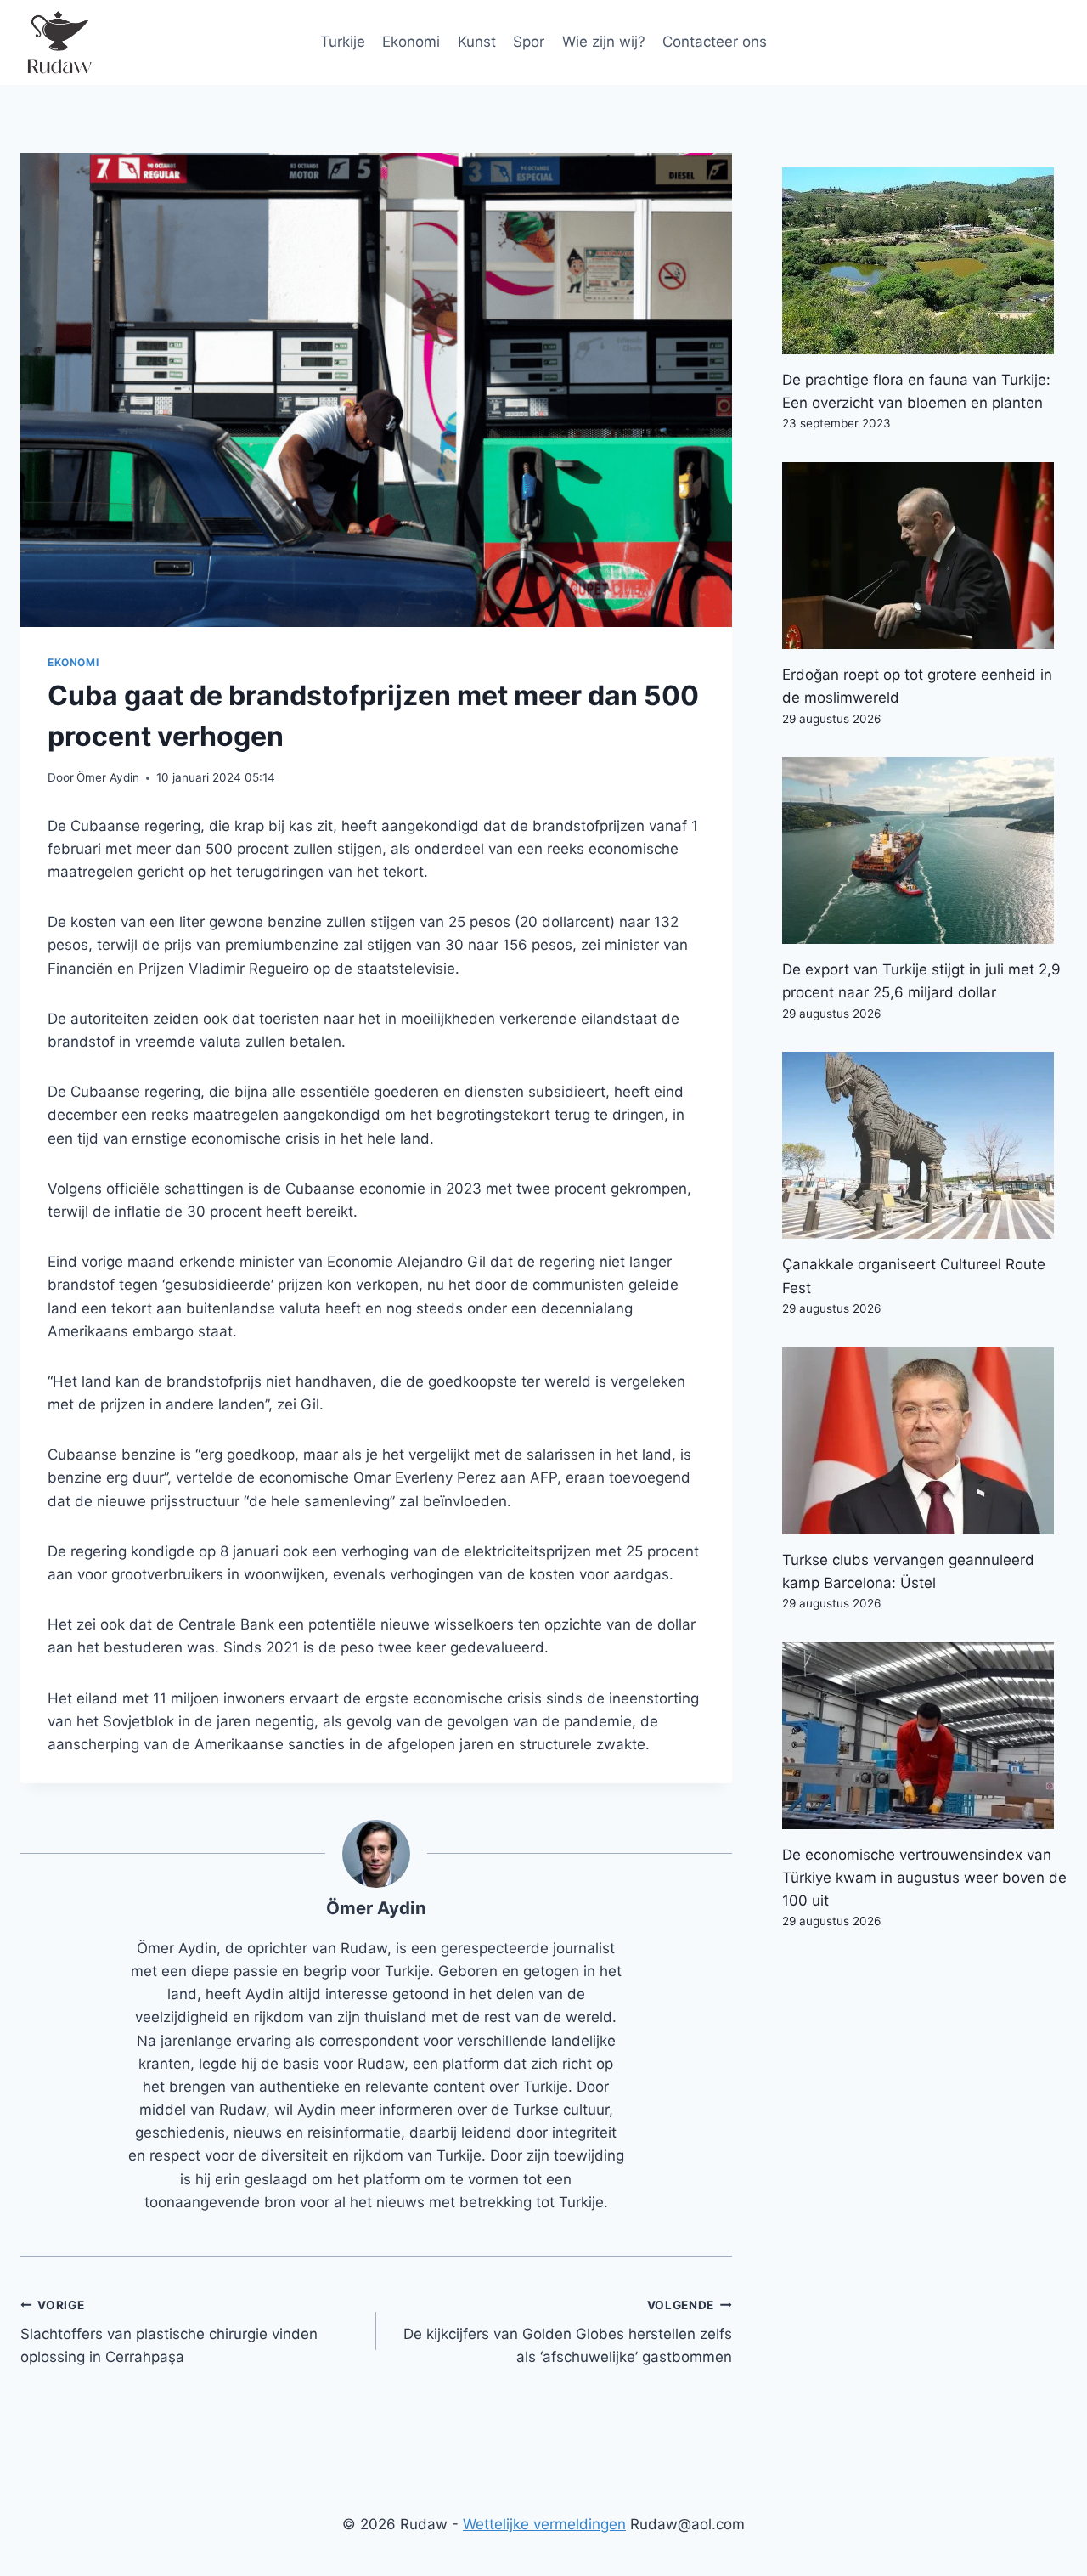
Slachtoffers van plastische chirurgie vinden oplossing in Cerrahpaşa (169, 2332)
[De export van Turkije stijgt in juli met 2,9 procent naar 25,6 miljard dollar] (924, 850)
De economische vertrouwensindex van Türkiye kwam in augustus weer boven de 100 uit (924, 1878)
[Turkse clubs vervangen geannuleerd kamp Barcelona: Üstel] (924, 1441)
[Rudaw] (59, 42)
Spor (529, 42)
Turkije (343, 42)
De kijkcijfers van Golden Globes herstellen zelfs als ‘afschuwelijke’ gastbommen (568, 2332)
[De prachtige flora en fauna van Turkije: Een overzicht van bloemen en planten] (924, 261)
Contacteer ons (715, 42)
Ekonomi (411, 42)
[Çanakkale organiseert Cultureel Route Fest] (924, 1145)
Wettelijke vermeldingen (544, 2524)
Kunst (477, 42)
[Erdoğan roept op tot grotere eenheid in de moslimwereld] (924, 556)
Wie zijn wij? (604, 42)
